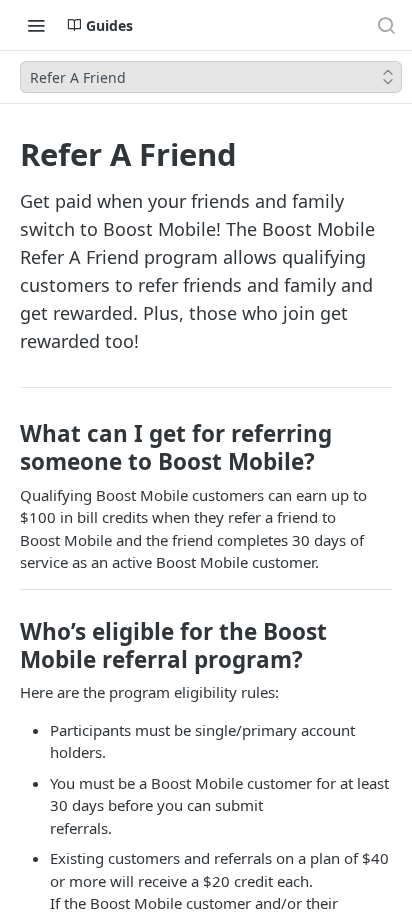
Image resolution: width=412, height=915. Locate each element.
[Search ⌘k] (386, 25)
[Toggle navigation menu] (36, 25)
